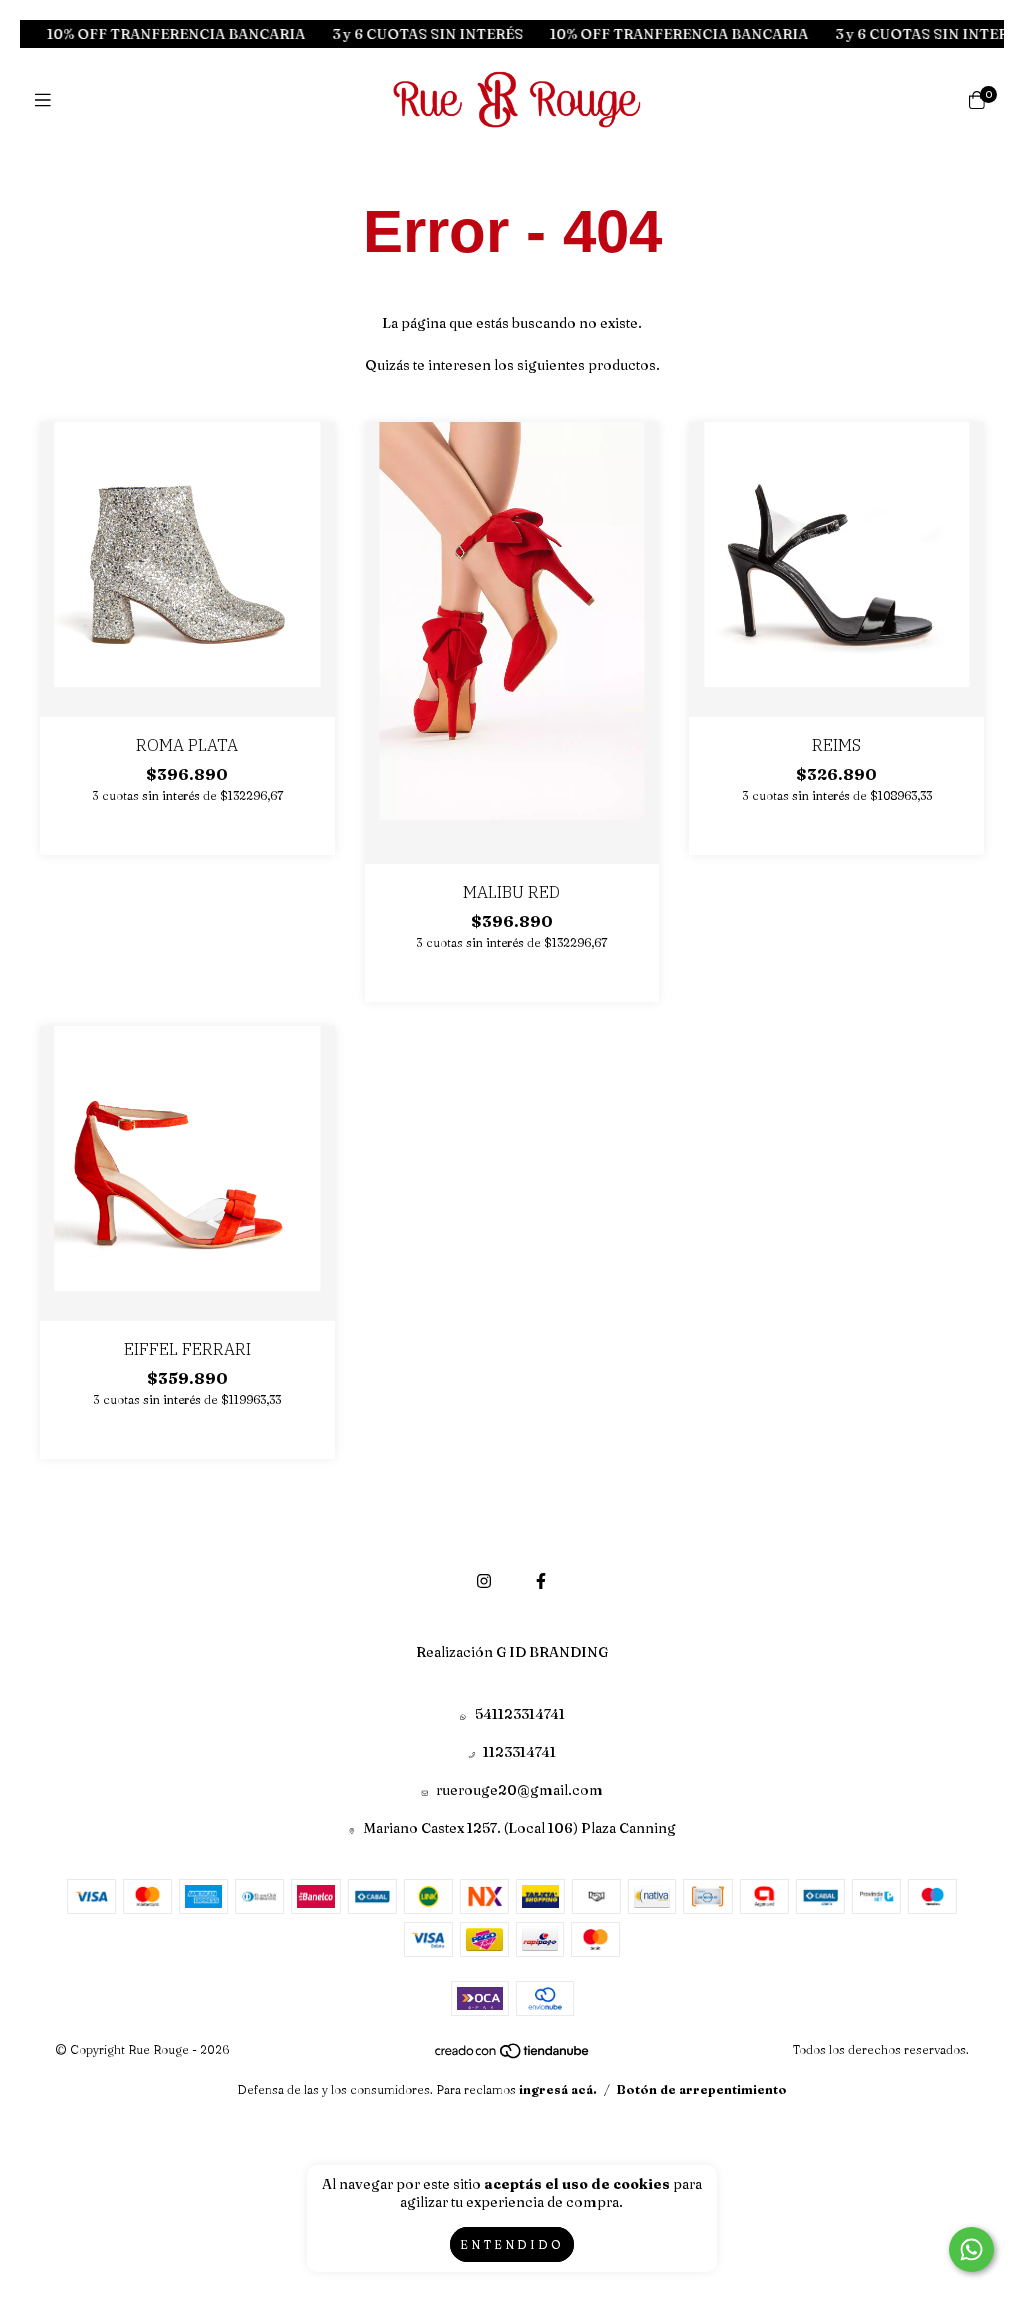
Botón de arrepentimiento (702, 2089)
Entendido (512, 2244)
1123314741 (519, 1752)
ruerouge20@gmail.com (519, 1790)
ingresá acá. (558, 2089)
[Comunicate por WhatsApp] (971, 2249)
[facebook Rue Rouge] (541, 1581)
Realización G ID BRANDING (512, 1652)
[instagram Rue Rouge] (484, 1581)
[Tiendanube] (513, 2054)
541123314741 (520, 1714)
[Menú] (47, 100)
